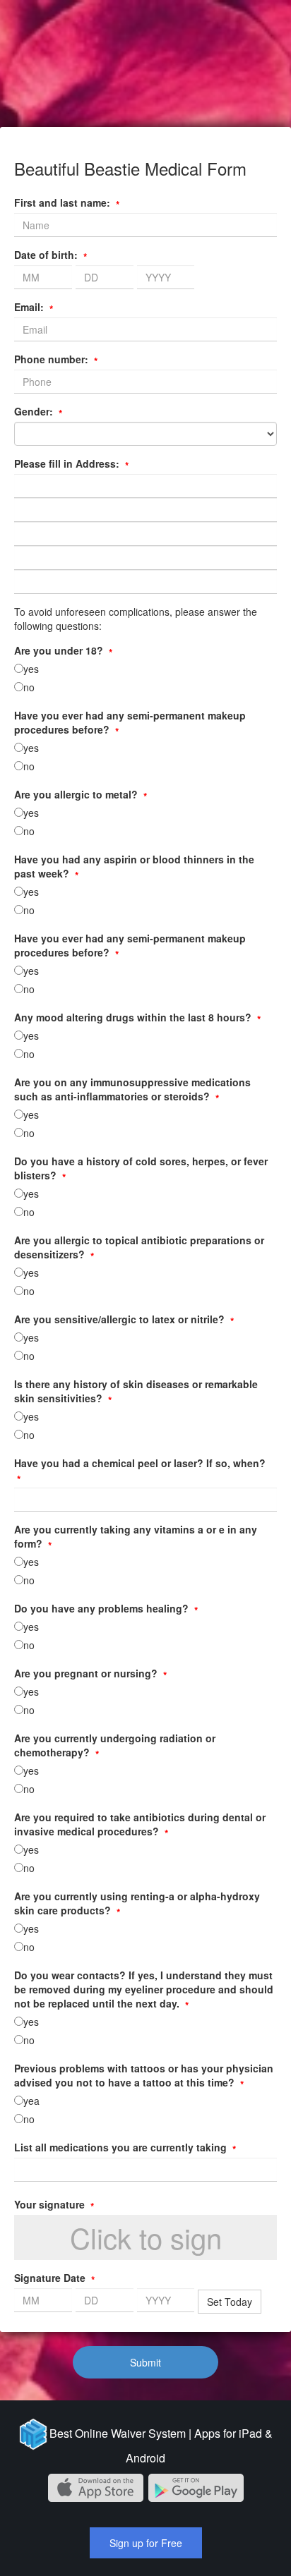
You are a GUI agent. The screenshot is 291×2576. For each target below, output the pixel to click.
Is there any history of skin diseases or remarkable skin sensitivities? (136, 1391)
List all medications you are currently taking (125, 2147)
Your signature (54, 2204)
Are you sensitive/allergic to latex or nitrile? (124, 1319)
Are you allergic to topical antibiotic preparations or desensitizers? (139, 1247)
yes (31, 669)
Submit (145, 2362)
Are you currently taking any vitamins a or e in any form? (136, 1536)
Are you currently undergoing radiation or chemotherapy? (115, 1745)
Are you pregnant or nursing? (90, 1673)
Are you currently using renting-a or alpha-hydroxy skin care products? (137, 1903)
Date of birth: (51, 255)
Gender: (38, 411)
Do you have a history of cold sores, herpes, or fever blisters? (141, 1168)
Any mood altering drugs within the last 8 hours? (137, 1017)
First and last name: (67, 202)
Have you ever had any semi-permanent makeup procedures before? (130, 722)
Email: (34, 307)
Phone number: (56, 359)
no (29, 687)
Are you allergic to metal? (81, 794)
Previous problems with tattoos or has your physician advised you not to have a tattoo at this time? (144, 2075)
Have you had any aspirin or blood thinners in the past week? (134, 866)
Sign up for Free (146, 2543)
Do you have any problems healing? (106, 1608)
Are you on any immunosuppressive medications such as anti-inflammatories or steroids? (132, 1089)
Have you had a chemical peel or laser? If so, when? (140, 1470)
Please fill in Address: (71, 463)
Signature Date (54, 2278)
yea (31, 2101)
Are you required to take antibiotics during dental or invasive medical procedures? (140, 1824)
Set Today (230, 2302)
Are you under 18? (63, 650)
